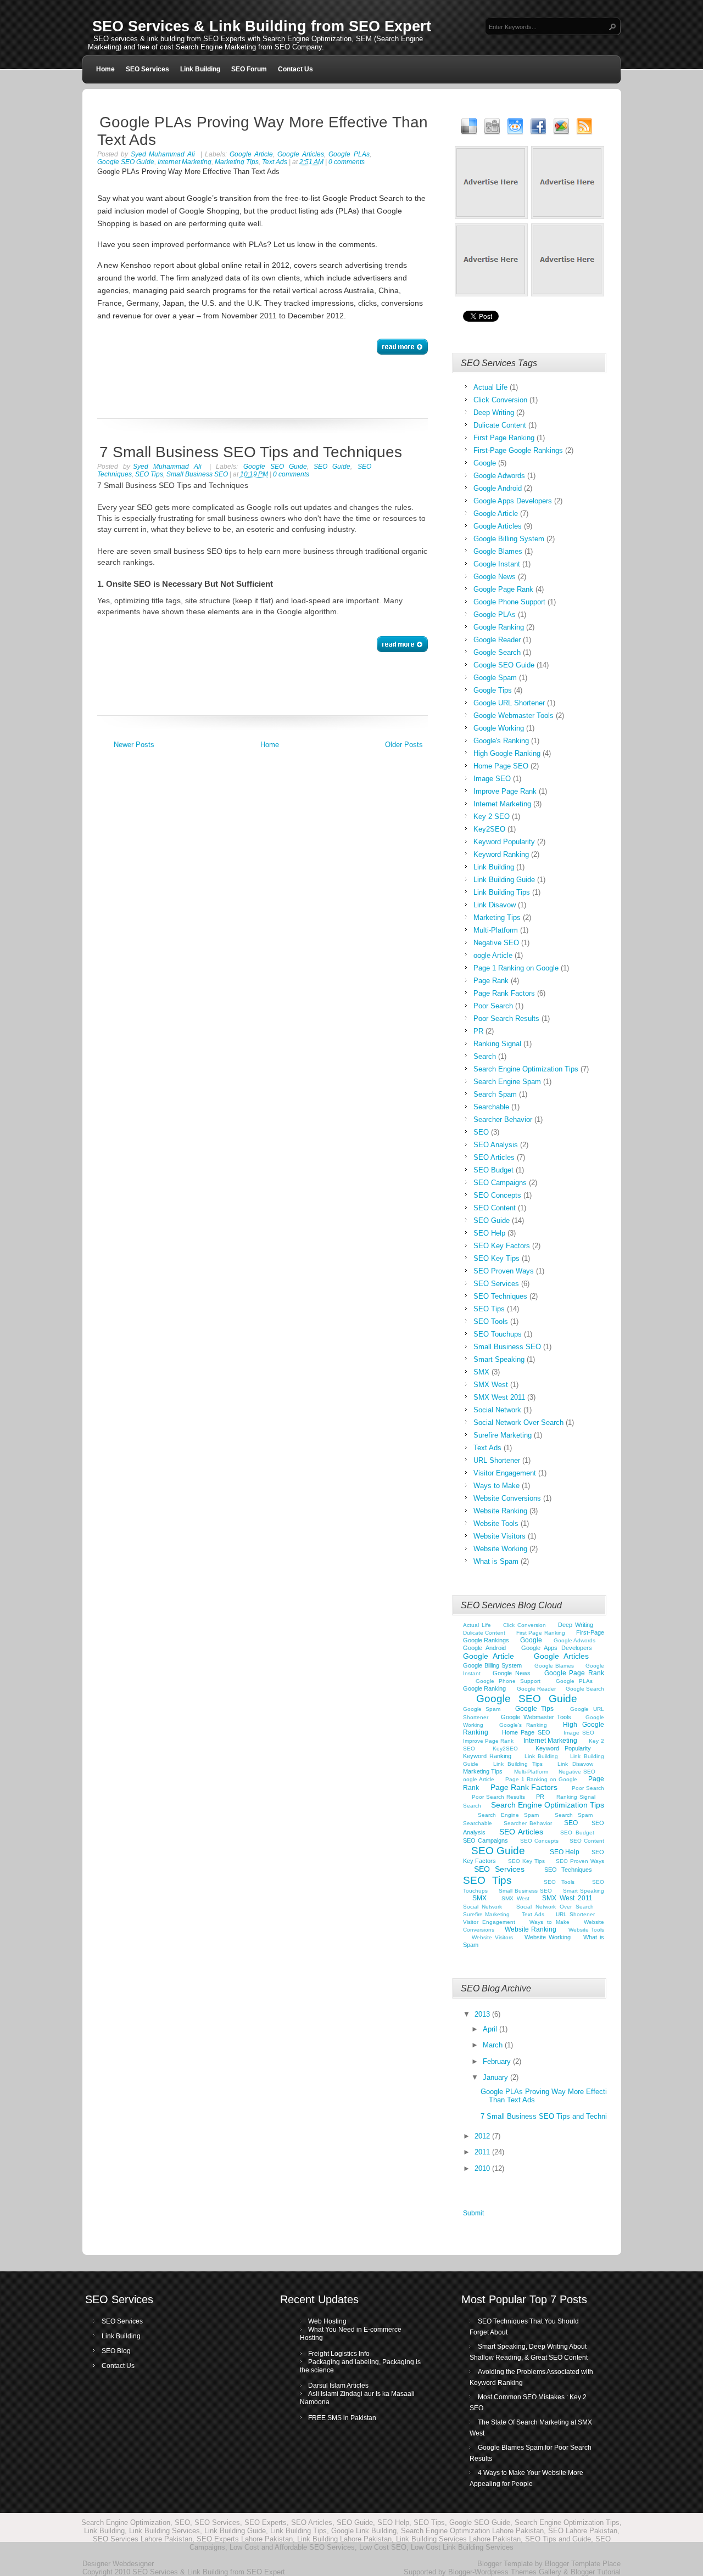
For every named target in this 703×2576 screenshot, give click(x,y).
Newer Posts (134, 745)
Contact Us (295, 69)
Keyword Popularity (504, 842)
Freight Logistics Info (339, 2354)
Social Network (497, 1410)
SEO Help (489, 1233)
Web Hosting (327, 2321)
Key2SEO (489, 829)
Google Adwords (499, 476)
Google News (495, 577)
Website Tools (496, 1523)
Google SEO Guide (275, 467)
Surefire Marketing (503, 1435)
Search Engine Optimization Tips (526, 1069)
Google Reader (497, 640)
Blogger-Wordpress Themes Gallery (505, 2572)
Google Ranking (499, 627)
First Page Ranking (504, 438)
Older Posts (404, 745)
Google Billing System (509, 539)
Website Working (500, 1549)
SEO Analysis (496, 1145)
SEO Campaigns (500, 1183)
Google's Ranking (501, 741)
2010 (483, 2168)
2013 (483, 2014)
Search (485, 1056)
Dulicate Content (500, 425)
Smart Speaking (499, 1359)
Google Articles (301, 154)
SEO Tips (489, 1309)
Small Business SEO (507, 1347)
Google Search (497, 652)
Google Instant (497, 564)
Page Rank (491, 981)
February (498, 2061)
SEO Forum (249, 69)
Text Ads (487, 1448)
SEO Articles (494, 1157)
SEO (481, 1132)
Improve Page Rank (505, 791)
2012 (483, 2136)
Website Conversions (507, 1498)
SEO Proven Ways (504, 1271)
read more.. (402, 347)
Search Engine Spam (507, 1082)
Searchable (491, 1107)
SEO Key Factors (502, 1246)
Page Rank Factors (504, 993)
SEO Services (147, 69)
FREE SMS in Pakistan (342, 2418)
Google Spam (495, 678)
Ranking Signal (497, 1044)
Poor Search (493, 1006)
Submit (473, 2213)
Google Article (251, 154)
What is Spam (496, 1561)
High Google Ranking (507, 753)
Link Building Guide (504, 880)
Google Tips (493, 690)
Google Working (499, 728)
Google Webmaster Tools (514, 715)
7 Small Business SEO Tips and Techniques (251, 452)
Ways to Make (496, 1486)
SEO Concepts (497, 1195)
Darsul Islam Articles (338, 2386)
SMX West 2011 (499, 1397)
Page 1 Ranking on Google (516, 968)
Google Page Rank (503, 589)
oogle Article (493, 955)
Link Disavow (495, 905)
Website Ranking (500, 1511)
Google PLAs (349, 154)
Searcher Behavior (503, 1119)
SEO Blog (116, 2351)
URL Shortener (497, 1460)
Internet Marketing (502, 804)
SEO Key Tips (496, 1258)
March (494, 2045)
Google (485, 463)
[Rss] (585, 126)
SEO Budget (493, 1170)
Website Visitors (500, 1536)
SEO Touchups (498, 1334)
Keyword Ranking (501, 854)
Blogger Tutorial (596, 2572)
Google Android (498, 488)
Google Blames (498, 551)
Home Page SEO (501, 766)
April (491, 2029)
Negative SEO (496, 943)
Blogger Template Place (583, 2564)
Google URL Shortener (509, 703)
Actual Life (490, 387)
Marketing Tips (497, 917)
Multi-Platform (496, 930)
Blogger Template (505, 2564)
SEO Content (495, 1208)
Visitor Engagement (505, 1473)
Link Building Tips (502, 892)
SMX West (491, 1385)
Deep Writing (494, 413)
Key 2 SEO (492, 816)
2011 (483, 2152)
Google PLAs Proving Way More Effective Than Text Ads (263, 131)
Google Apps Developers (513, 501)
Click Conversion (500, 400)
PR (478, 1031)
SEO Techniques (500, 1296)
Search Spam (495, 1094)
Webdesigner (133, 2564)
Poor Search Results (506, 1018)
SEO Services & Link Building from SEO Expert (262, 26)
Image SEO (492, 779)
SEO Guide (332, 467)
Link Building (200, 69)
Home (105, 69)
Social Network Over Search (518, 1422)
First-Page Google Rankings (518, 450)
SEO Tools (491, 1321)
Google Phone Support (509, 602)
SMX (481, 1372)
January (496, 2077)
